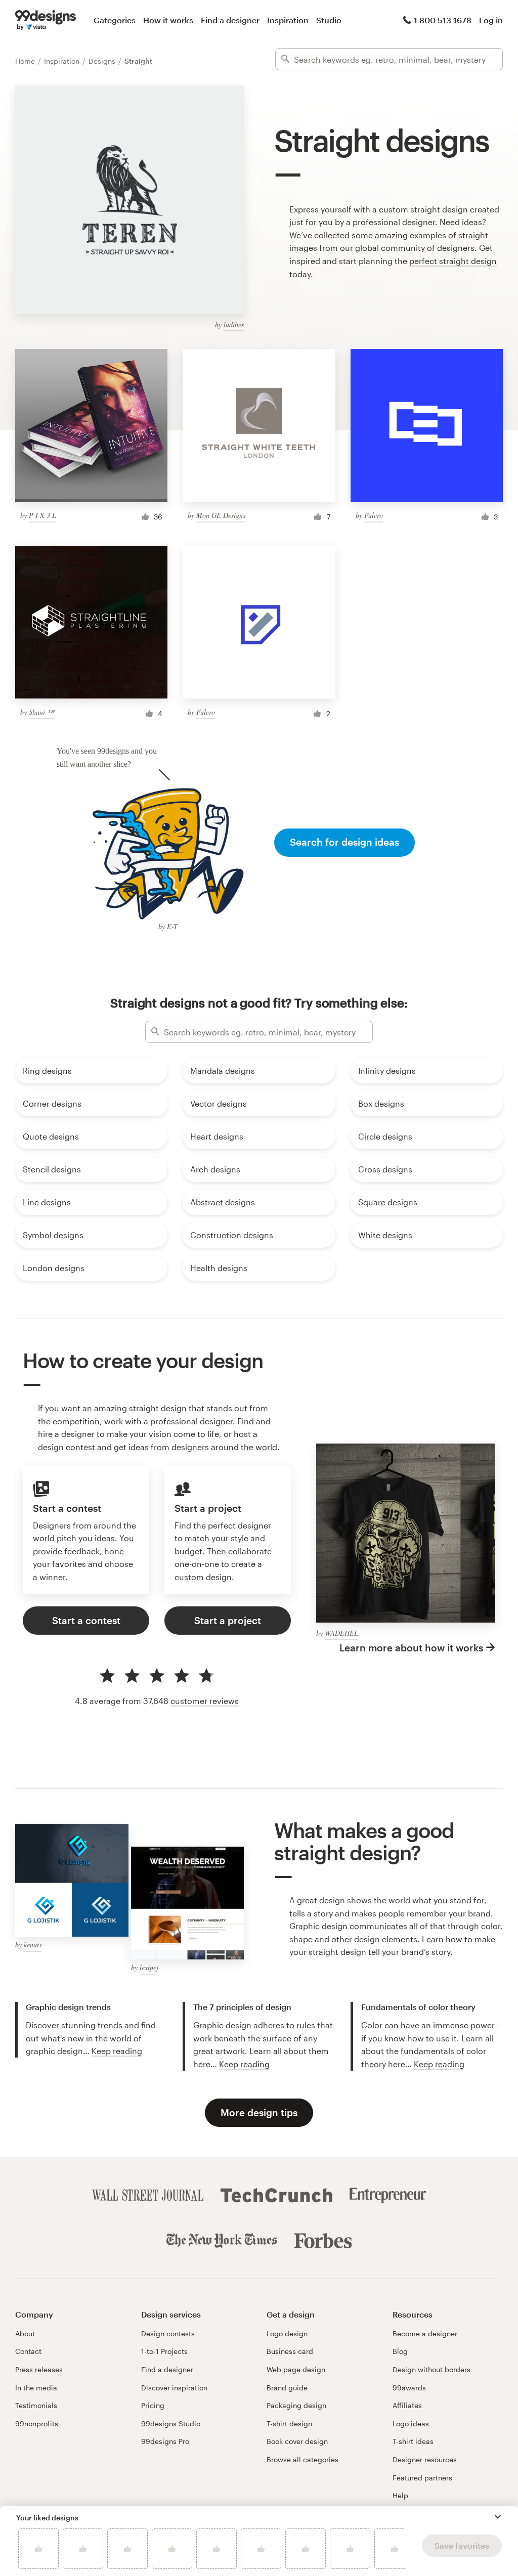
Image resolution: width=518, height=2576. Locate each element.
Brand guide (287, 2388)
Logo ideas (411, 2424)
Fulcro (374, 515)
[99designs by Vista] (46, 20)
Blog (400, 2351)
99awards (409, 2388)
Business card (290, 2351)
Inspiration (288, 20)
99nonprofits (37, 2424)
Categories (115, 20)
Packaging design (296, 2405)
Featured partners (422, 2478)
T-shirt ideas (413, 2441)
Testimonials (36, 2405)
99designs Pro (165, 2441)
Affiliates (407, 2405)
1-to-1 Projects (164, 2351)
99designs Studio (171, 2424)
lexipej (149, 1967)
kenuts (33, 1945)
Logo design (287, 2333)
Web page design (296, 2369)
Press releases (39, 2369)
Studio (329, 20)
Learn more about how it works (411, 1648)
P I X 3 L (42, 515)
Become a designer (425, 2333)
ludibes (234, 324)
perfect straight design (453, 261)
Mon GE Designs (221, 515)
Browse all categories (303, 2459)
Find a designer (230, 20)
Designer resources (425, 2459)
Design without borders (431, 2369)
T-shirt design (289, 2424)
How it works (168, 20)
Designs (103, 61)
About (25, 2333)
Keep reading (117, 2051)
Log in (491, 20)
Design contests (168, 2333)
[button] (498, 2517)
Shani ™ (41, 712)
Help (400, 2495)
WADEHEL (341, 1633)
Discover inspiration (174, 2388)
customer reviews (205, 1701)
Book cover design (297, 2441)
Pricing (153, 2405)
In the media (36, 2388)
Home (26, 61)
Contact (28, 2351)
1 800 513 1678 (443, 20)
